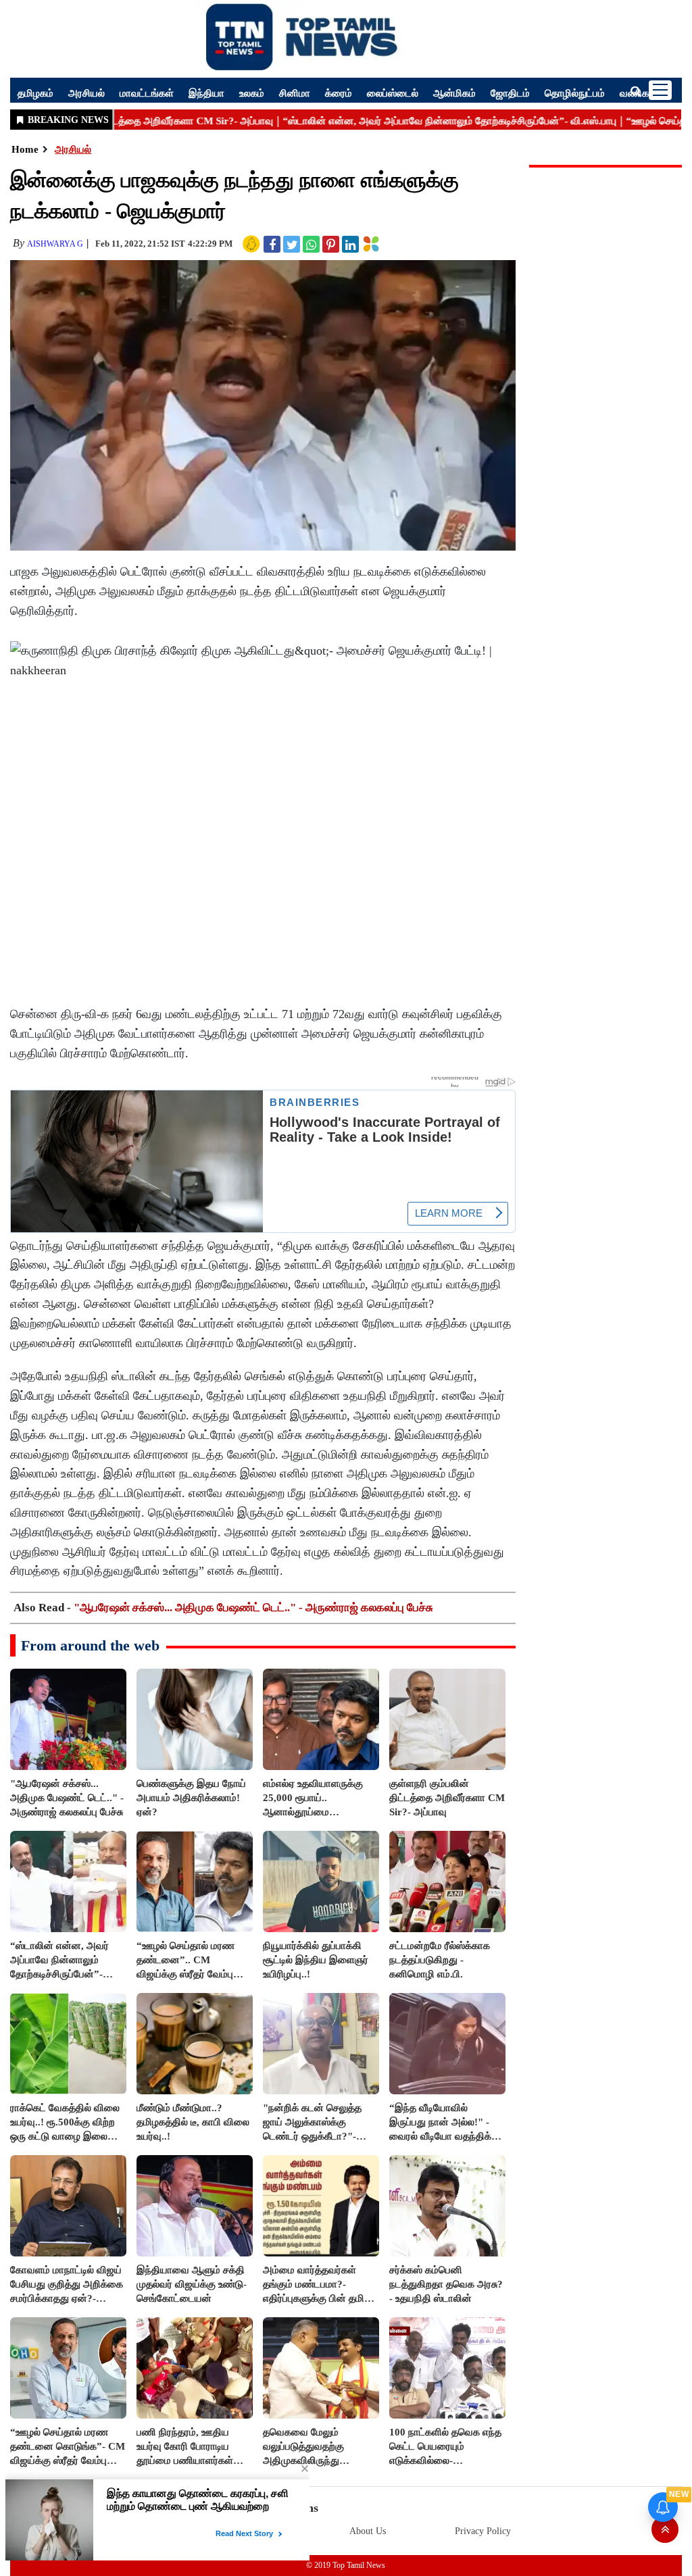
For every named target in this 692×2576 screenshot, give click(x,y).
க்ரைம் (339, 93)
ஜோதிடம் (510, 93)
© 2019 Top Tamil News (346, 2565)
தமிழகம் (35, 93)
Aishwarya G (55, 244)
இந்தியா (206, 93)
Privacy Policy (483, 2531)
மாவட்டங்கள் (147, 93)
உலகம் (252, 93)
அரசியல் (86, 93)
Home (25, 149)
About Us (368, 2531)
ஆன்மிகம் (454, 93)
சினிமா (295, 93)
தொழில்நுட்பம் (575, 93)
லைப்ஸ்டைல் (393, 93)
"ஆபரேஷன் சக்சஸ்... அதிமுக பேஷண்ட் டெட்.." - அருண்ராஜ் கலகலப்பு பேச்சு (253, 1608)
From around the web (90, 1645)
